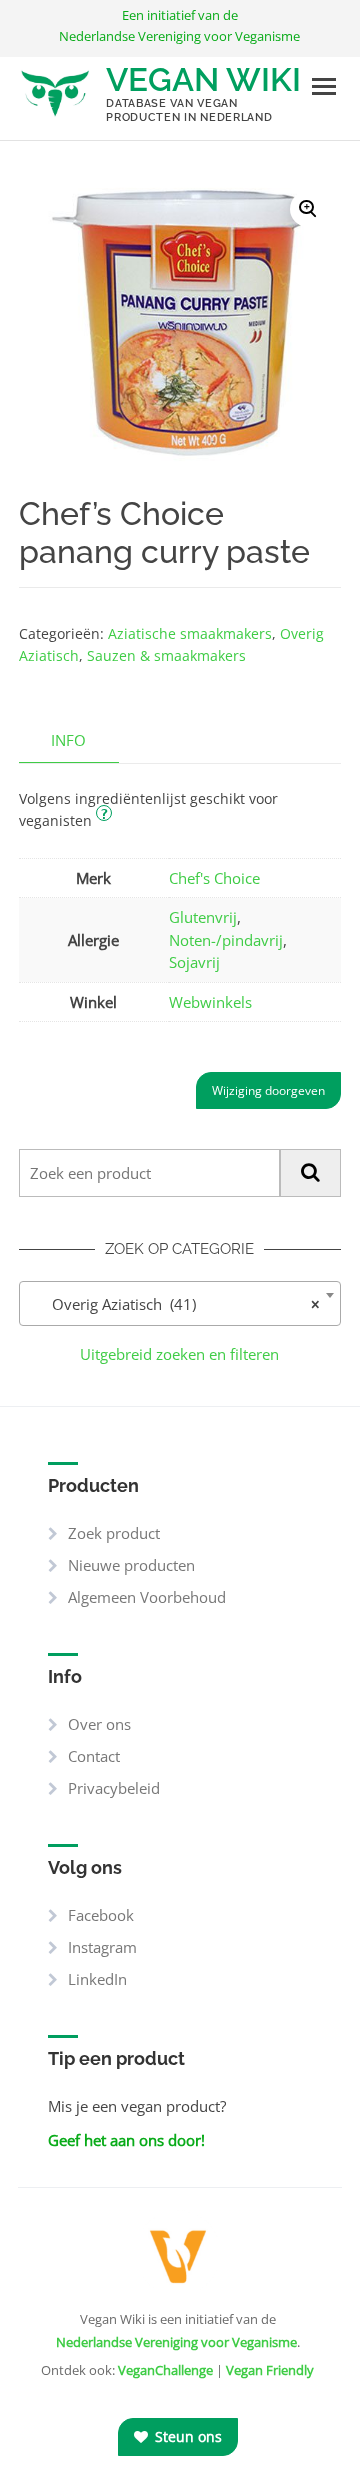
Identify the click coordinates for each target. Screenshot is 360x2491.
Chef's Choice (214, 878)
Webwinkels (210, 1002)
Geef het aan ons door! (126, 2140)
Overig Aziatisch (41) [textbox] (174, 1304)
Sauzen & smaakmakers (166, 655)
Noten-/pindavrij (226, 940)
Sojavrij (194, 962)
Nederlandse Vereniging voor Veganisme (176, 2342)
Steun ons (186, 2436)
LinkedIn (97, 1979)
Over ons (99, 1724)
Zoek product (114, 1533)
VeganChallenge (165, 2370)
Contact (94, 1756)
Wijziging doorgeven (268, 1090)
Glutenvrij (203, 917)
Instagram (102, 1947)
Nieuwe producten (131, 1565)
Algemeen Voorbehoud (147, 1597)
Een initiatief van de (179, 25)
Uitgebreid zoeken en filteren (179, 1354)
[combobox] (180, 1303)
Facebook (101, 1915)
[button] (308, 209)
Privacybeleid (114, 1788)
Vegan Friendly (270, 2370)
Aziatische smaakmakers (190, 633)
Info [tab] (68, 740)
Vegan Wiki (203, 79)
